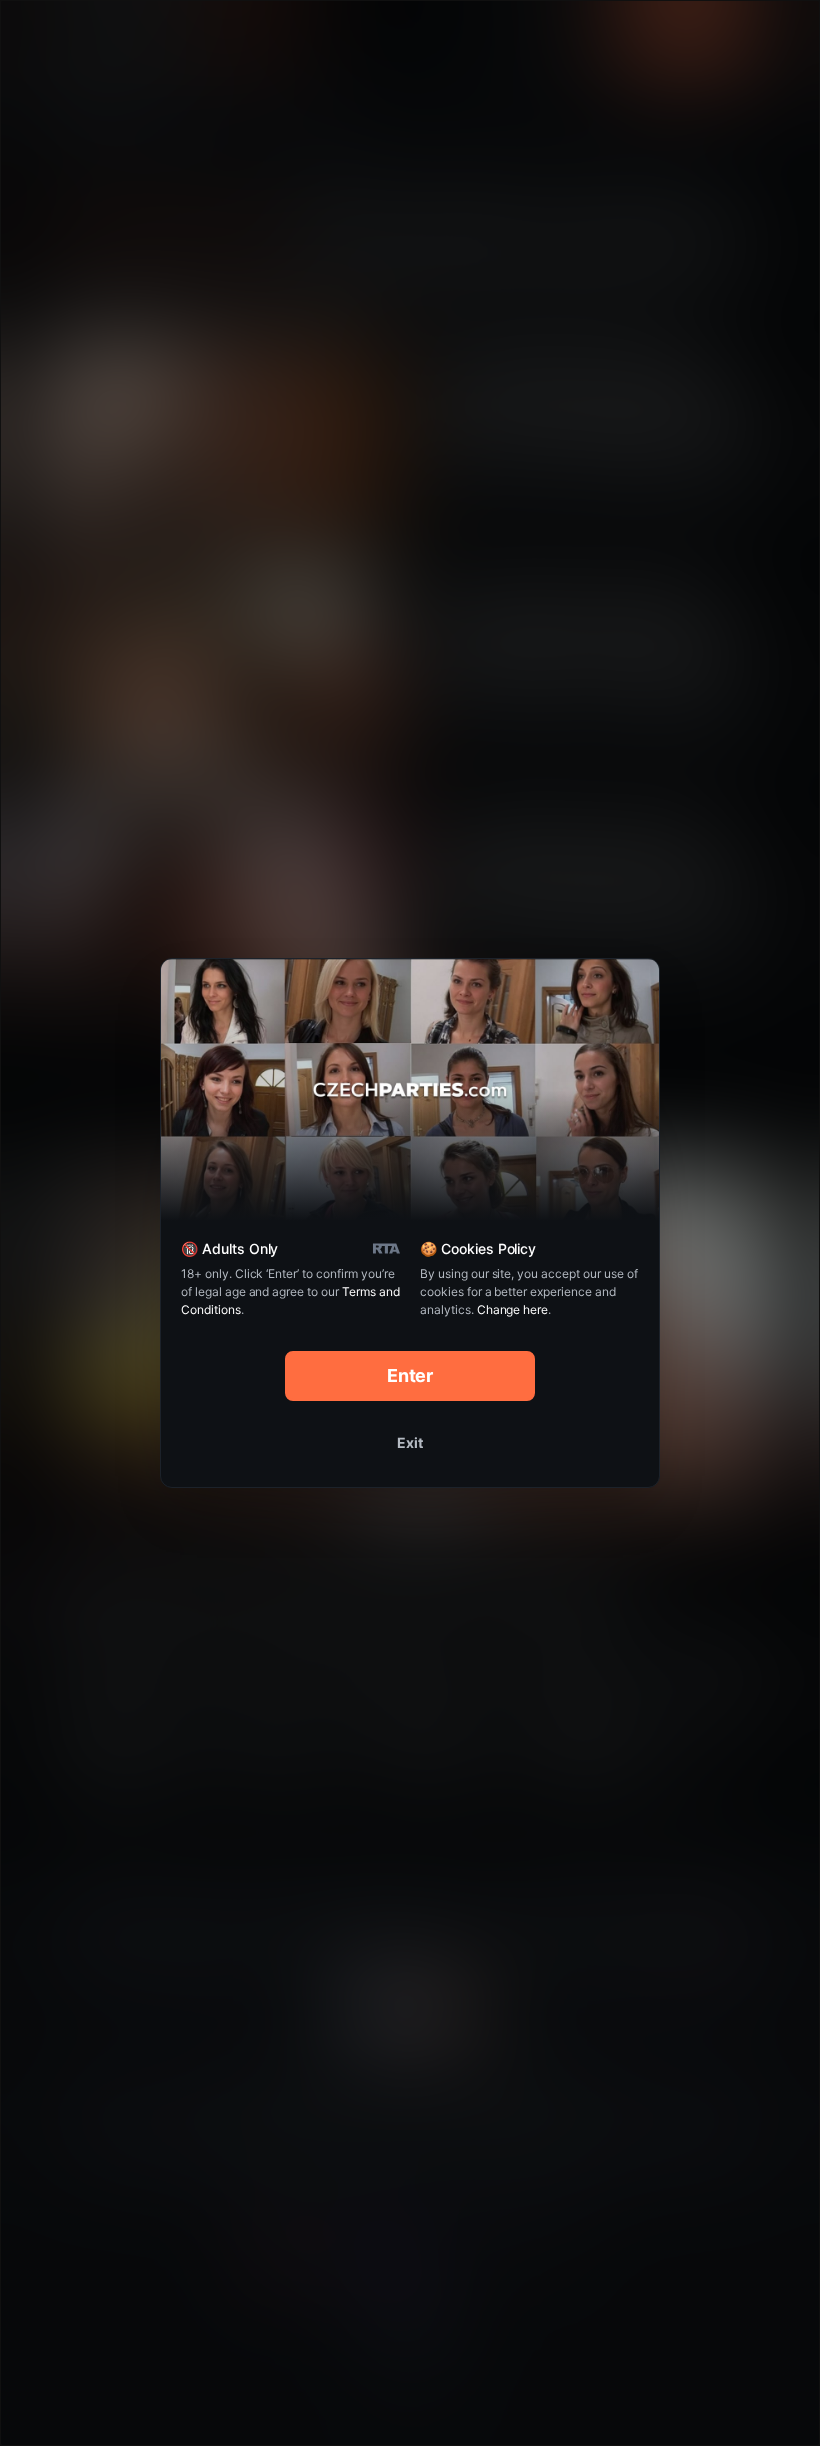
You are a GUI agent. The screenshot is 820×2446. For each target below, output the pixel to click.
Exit (410, 1442)
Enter (410, 1375)
